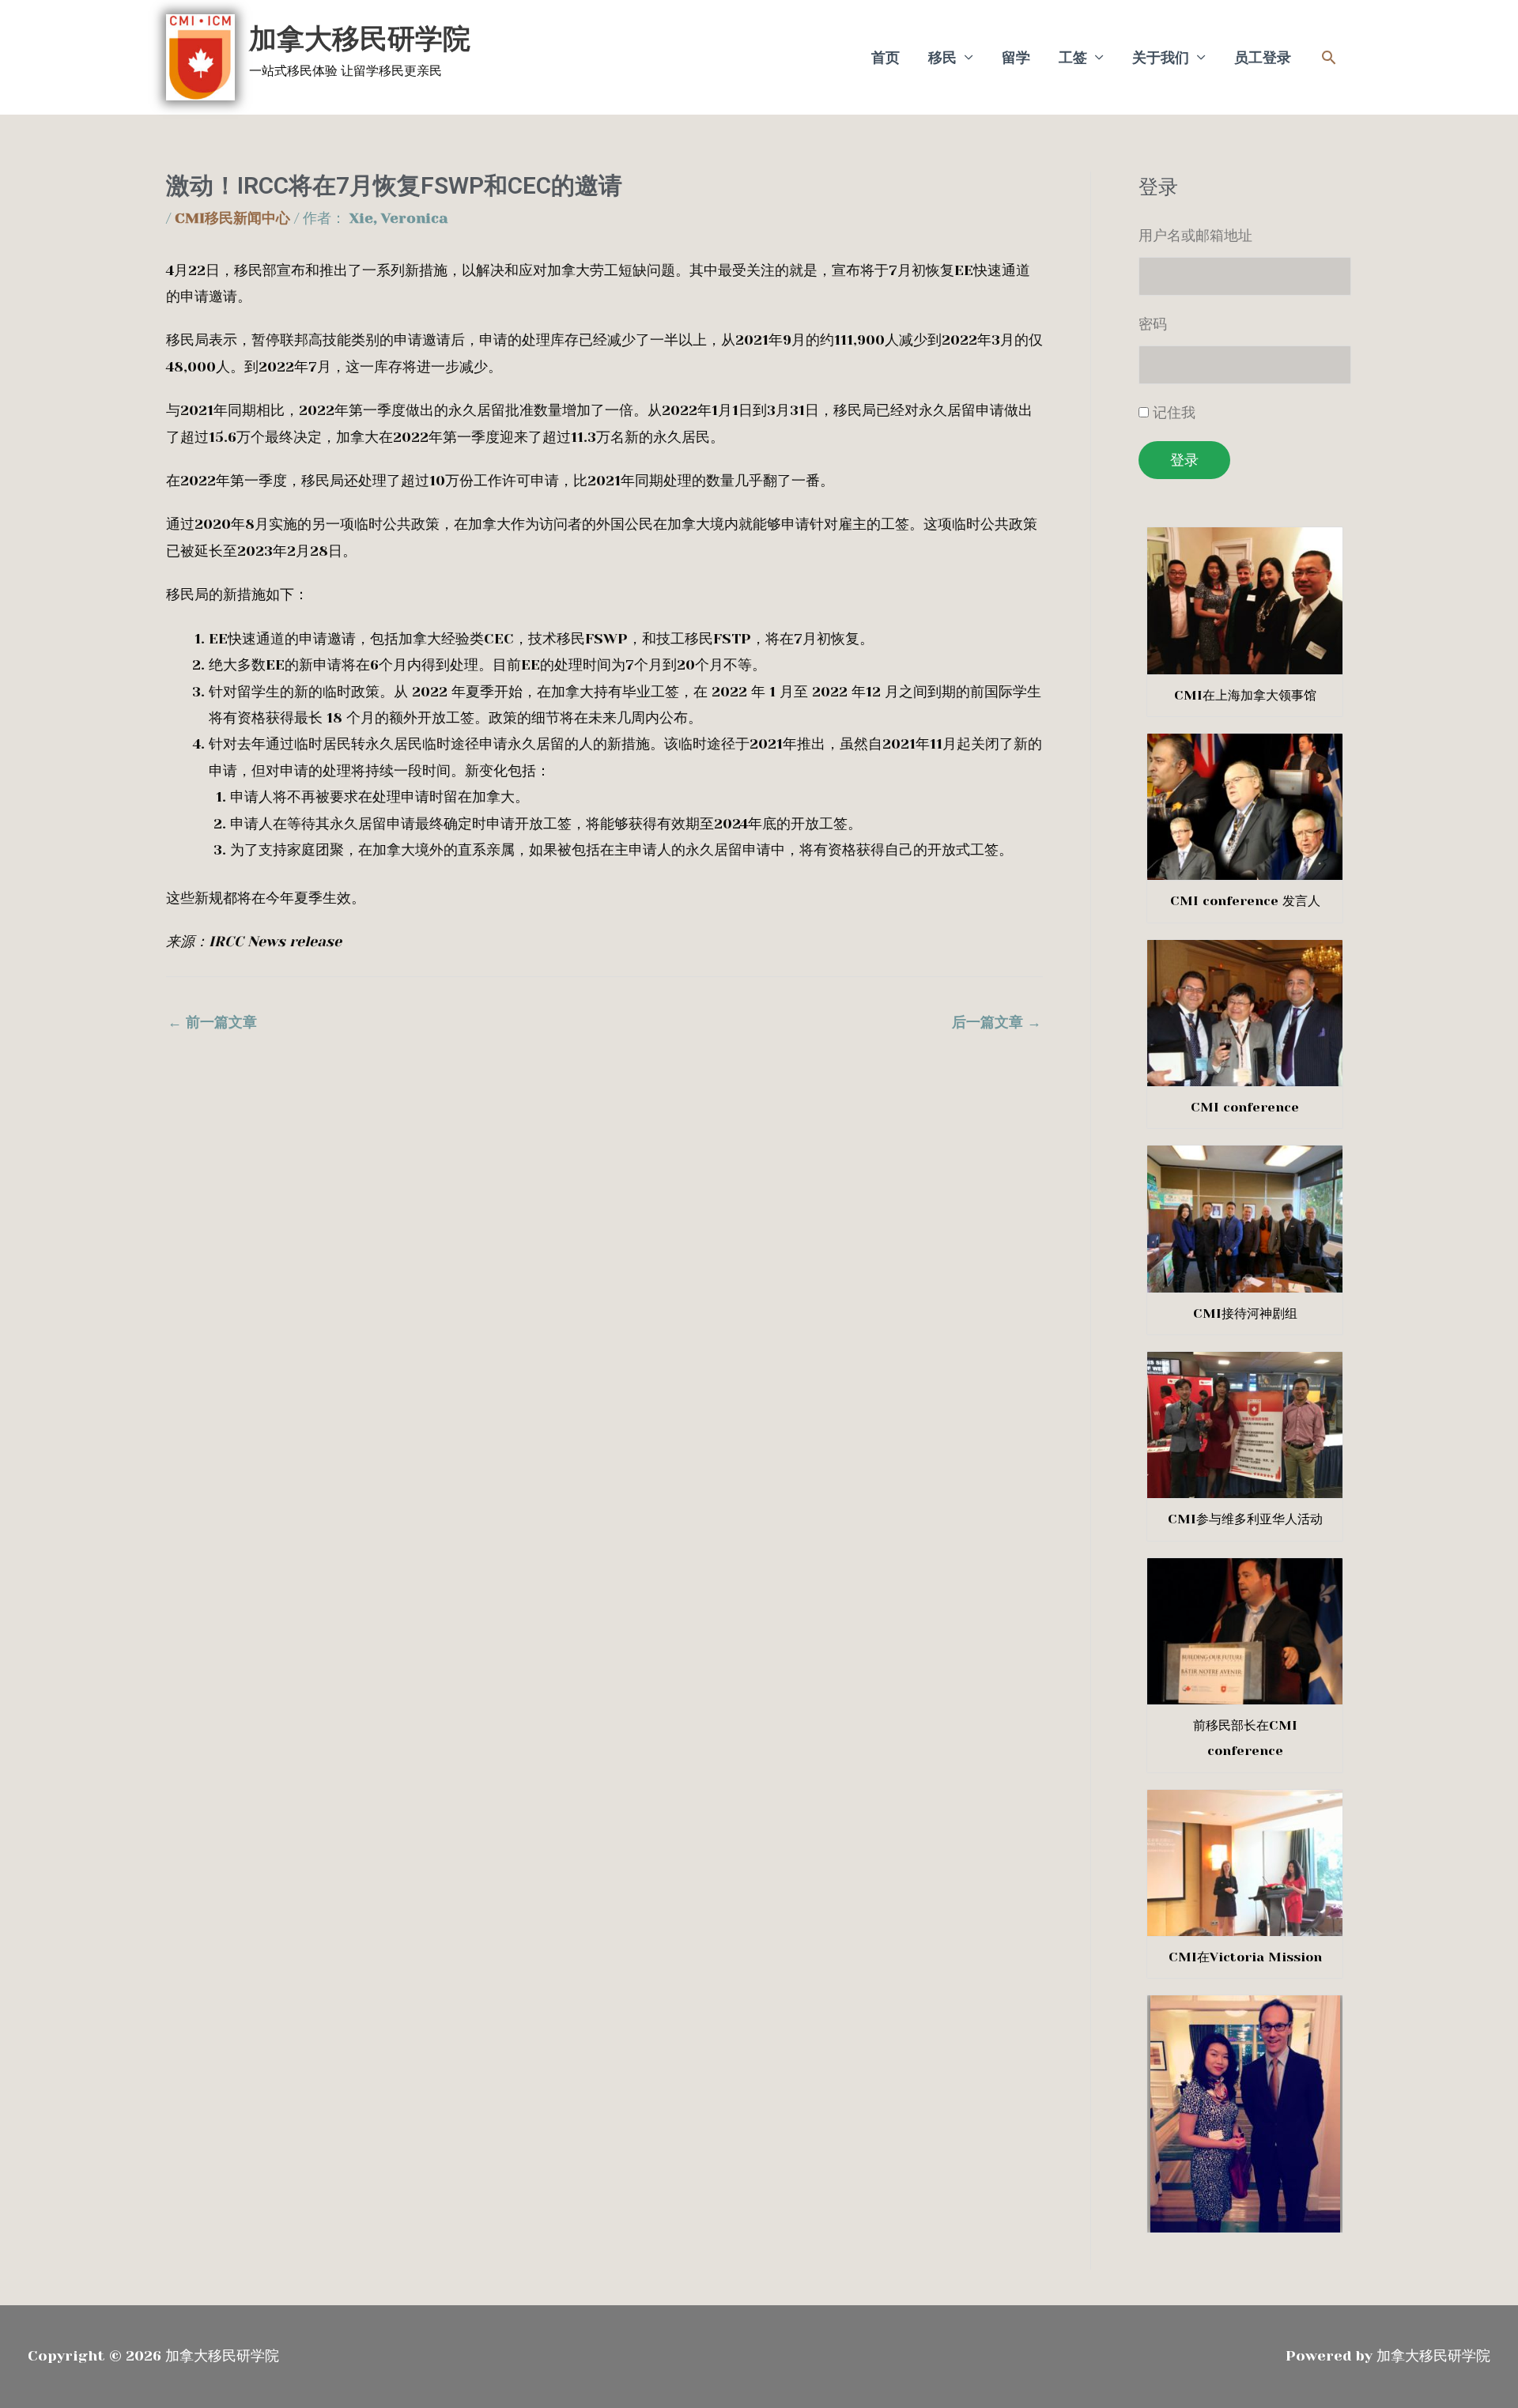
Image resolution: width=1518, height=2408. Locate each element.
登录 (1184, 460)
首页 (885, 58)
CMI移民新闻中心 (232, 218)
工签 (1073, 58)
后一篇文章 (997, 1022)
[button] (1329, 57)
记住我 (1174, 413)
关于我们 (1161, 58)
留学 (1016, 58)
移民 (942, 58)
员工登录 (1263, 58)
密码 (1153, 324)
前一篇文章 (212, 1022)
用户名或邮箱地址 (1195, 236)
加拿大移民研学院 (360, 39)
